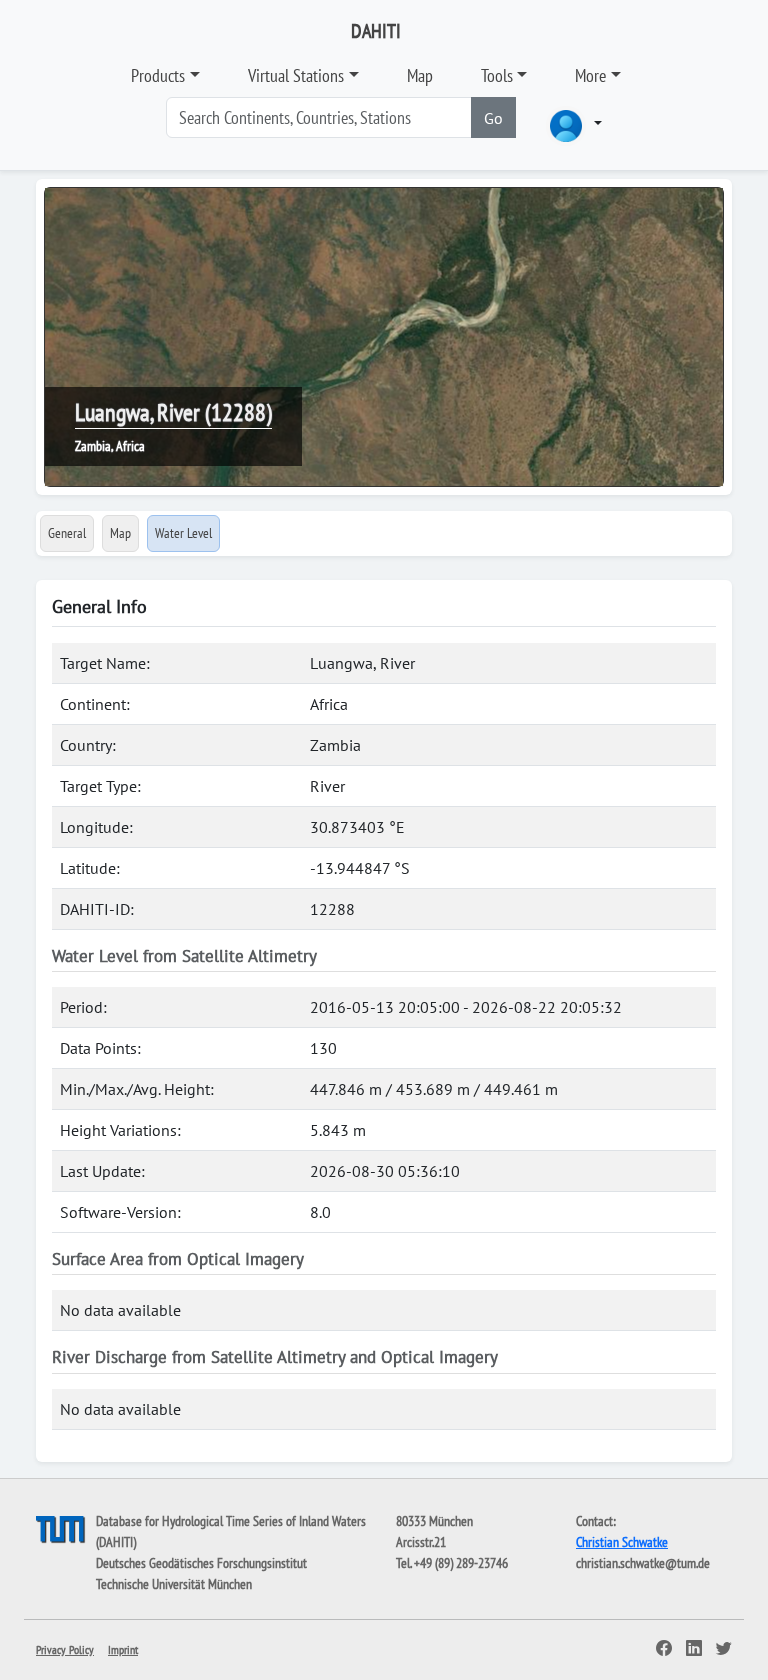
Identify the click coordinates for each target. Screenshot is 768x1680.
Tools (497, 75)
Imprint (123, 1649)
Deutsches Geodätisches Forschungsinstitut (201, 1563)
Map (420, 75)
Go (493, 118)
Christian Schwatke (622, 1542)
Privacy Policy (65, 1649)
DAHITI (376, 31)
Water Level (183, 533)
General (67, 533)
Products (158, 75)
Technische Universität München (174, 1584)
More (590, 75)
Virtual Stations (296, 75)
